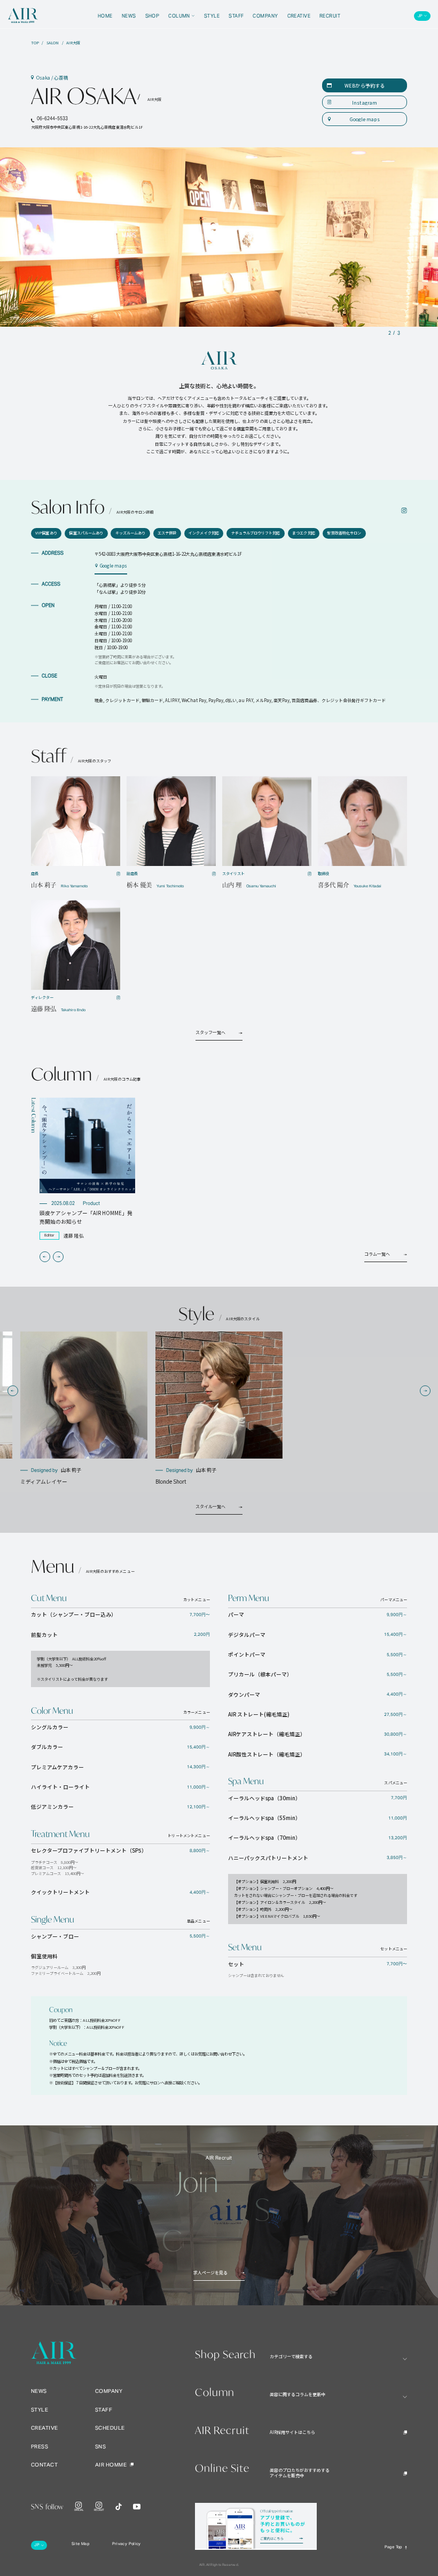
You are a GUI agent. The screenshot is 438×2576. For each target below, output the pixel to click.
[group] (87, 1169)
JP (420, 16)
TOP (35, 43)
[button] (45, 1257)
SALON (53, 43)
